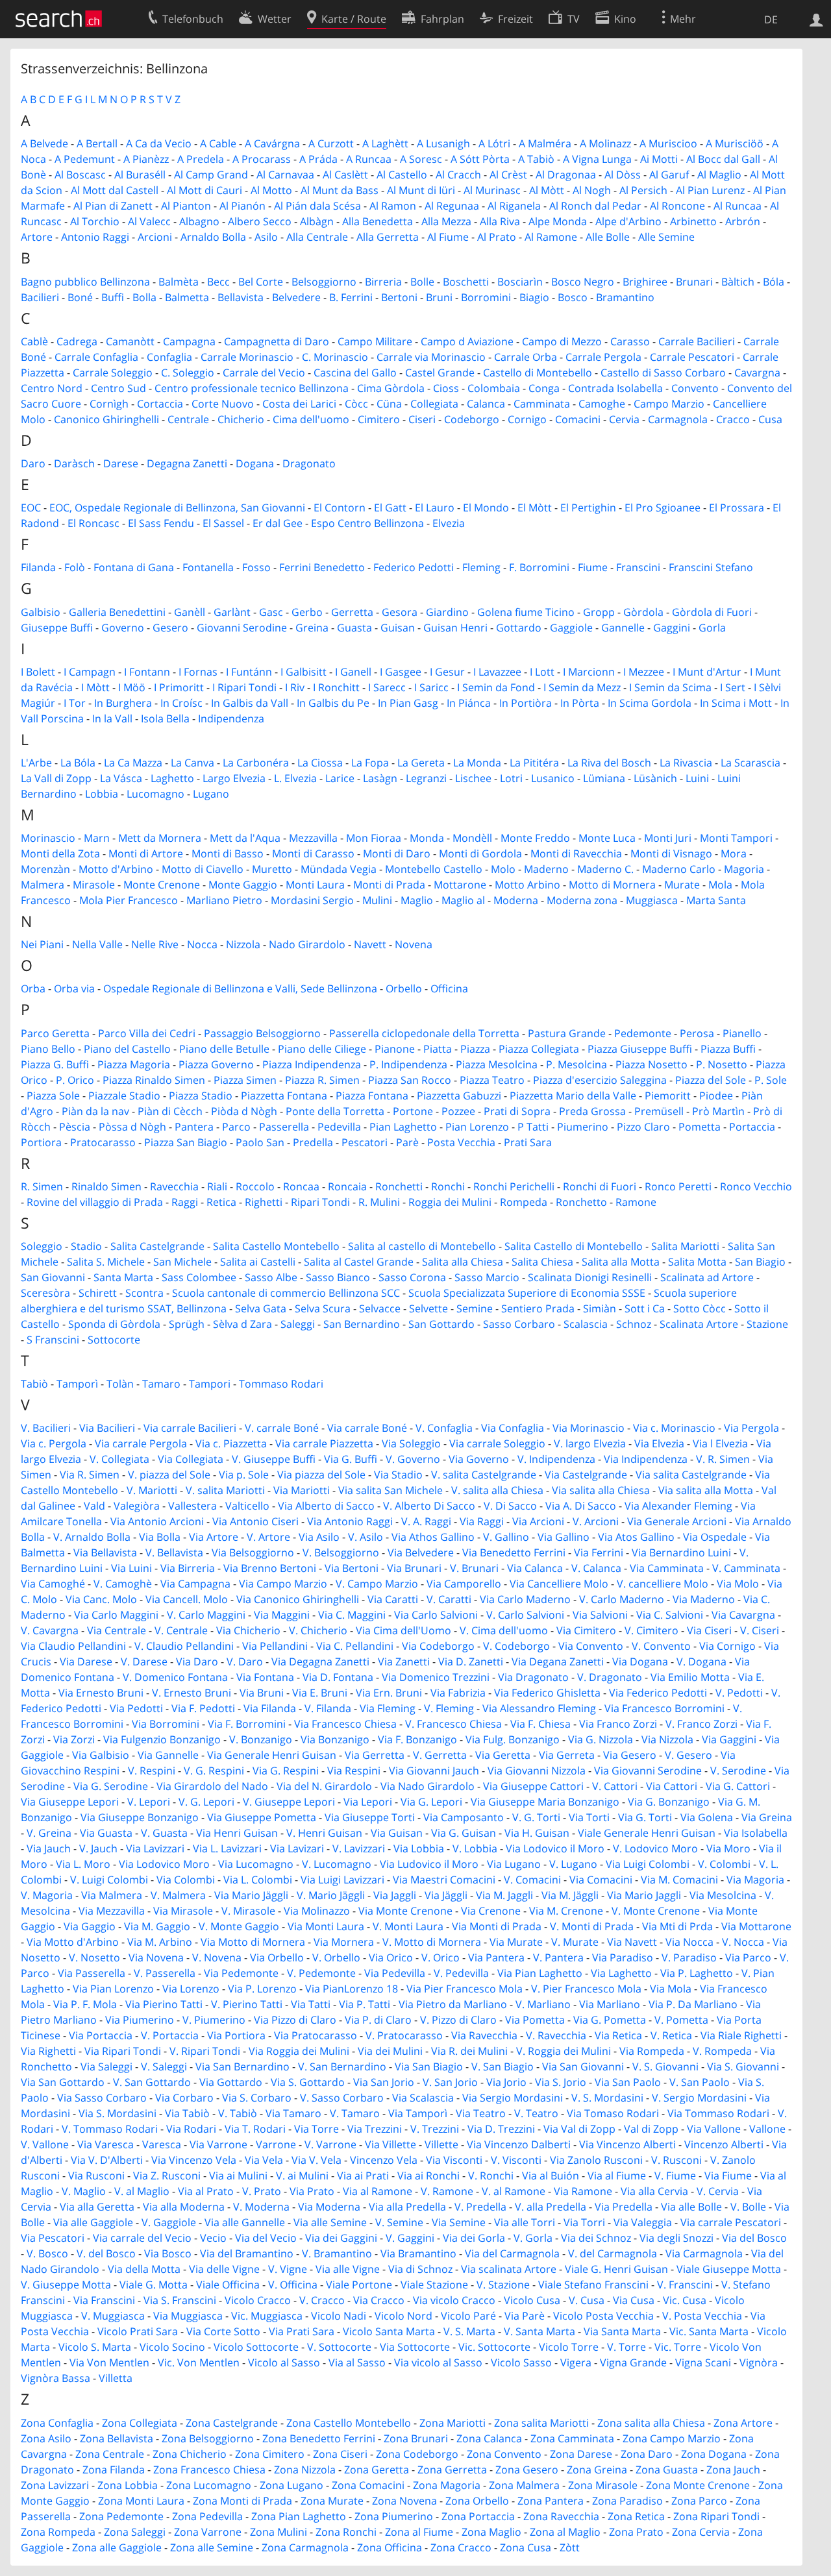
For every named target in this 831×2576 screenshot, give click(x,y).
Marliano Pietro (224, 900)
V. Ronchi (491, 2176)
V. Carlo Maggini (206, 1615)
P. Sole (771, 1080)
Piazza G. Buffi (55, 1064)
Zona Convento (504, 2454)
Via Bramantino (418, 2253)
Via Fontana (265, 1677)
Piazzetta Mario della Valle (573, 1096)
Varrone (276, 2144)
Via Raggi (482, 1521)
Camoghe (602, 404)
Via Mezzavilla (112, 1911)
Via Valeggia (643, 2222)
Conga (544, 388)
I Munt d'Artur (707, 672)
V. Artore (268, 1537)
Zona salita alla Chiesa (651, 2423)
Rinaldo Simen (106, 1186)
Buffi (113, 297)
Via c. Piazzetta (231, 1443)
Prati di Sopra (517, 1111)
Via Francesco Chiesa (345, 1724)
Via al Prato (206, 2191)
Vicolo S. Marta (95, 2347)
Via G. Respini (286, 1771)
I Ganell (353, 672)
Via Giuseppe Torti (370, 1817)
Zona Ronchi (346, 2532)
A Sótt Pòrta (480, 159)
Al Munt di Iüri (421, 190)
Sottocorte (114, 1340)
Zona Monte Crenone (698, 2485)
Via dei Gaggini (341, 2238)
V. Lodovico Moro (655, 1848)
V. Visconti (516, 2160)
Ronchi (448, 1186)
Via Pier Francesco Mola (465, 1989)
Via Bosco (168, 2253)
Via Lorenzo (191, 1989)
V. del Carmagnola (613, 2253)
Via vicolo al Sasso (438, 2362)
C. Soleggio (188, 373)
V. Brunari (474, 1568)
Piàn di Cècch (170, 1111)
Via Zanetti (404, 1662)
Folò (75, 567)
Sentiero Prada (538, 1308)
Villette (441, 2144)
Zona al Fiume (419, 2532)
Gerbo (307, 612)
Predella (313, 1142)
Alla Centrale (317, 237)
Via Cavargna (743, 1615)
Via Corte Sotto (223, 2331)
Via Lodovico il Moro (555, 1848)
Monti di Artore (146, 853)
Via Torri (584, 2222)
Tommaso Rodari (281, 1384)
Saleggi (298, 1324)
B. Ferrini (351, 297)
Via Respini (354, 1771)
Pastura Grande (567, 1033)
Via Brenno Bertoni (270, 1568)
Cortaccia (160, 404)
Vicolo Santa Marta (389, 2331)
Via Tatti (311, 2004)
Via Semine (459, 2222)
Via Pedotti (136, 1708)
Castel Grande (440, 373)
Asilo (266, 237)
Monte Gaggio (243, 885)
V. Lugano (573, 1864)
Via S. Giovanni (743, 2067)
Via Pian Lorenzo (113, 1989)
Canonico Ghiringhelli (106, 419)
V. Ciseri (760, 1630)
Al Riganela (514, 206)
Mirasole (94, 885)
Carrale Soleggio (113, 373)
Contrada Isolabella (615, 388)
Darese (121, 463)
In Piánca (469, 703)
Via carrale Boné (367, 1428)
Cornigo (527, 419)
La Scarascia (750, 763)
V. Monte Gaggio (239, 1926)
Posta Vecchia (461, 1142)
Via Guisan (397, 1833)
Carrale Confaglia (96, 357)
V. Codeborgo (516, 1646)
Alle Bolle (608, 237)
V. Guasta (164, 1833)
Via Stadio (398, 1475)
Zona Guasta (667, 2470)
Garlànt (232, 612)
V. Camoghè (123, 1584)
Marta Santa (716, 900)
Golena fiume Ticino (526, 612)
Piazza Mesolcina (497, 1064)
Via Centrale (117, 1630)
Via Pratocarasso (316, 2035)
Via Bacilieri (107, 1428)
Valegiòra (137, 1506)
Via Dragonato (533, 1677)
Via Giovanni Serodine (648, 1771)
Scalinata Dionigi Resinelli (590, 1277)
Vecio (213, 2238)
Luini (697, 778)
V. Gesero (688, 1755)
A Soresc (421, 159)
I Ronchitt (336, 687)
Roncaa (301, 1186)
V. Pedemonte (321, 1973)
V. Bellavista (174, 1552)
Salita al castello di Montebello (422, 1246)
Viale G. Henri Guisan (616, 2269)
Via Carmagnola (704, 2253)
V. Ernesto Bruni (192, 1693)
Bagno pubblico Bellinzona (85, 282)
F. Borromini (539, 567)
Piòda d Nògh (244, 1111)
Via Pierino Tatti (164, 2004)
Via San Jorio (384, 2082)
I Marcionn (589, 672)
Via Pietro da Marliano (453, 2004)
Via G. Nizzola (601, 1739)
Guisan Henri (455, 628)
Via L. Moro (83, 1864)
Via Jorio (506, 2082)
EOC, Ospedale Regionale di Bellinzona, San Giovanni (177, 508)
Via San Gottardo (63, 2082)
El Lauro (435, 508)
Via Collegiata (191, 1459)
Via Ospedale (715, 1537)
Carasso (630, 341)
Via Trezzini (375, 2129)
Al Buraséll (140, 175)
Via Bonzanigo (335, 1739)
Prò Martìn (718, 1111)
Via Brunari (414, 1568)
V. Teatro (536, 2113)
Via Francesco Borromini (664, 1708)
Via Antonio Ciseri (255, 1521)
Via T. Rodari (255, 2129)
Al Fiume (448, 237)
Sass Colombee (199, 1277)
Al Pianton (186, 206)
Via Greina (767, 1817)
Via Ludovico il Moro (429, 1864)
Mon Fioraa (374, 838)
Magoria (744, 869)
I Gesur (447, 672)
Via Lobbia (419, 1848)
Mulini (377, 900)
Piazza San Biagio (186, 1142)
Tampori (210, 1384)
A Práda (318, 159)
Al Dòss (623, 175)
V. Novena (217, 1957)
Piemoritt (668, 1096)
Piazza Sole (53, 1096)
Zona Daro (647, 2454)
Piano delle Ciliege (322, 1049)
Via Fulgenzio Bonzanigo (162, 1739)
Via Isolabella (756, 1833)
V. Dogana (701, 1662)
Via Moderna (329, 2207)
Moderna (516, 900)
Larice (340, 778)
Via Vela (264, 2160)
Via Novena (156, 1957)
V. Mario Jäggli (331, 1895)
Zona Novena (404, 2501)
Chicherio (241, 419)
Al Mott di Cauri (205, 190)
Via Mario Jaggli (644, 1895)
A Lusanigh (443, 143)
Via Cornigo (727, 1646)
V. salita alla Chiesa (497, 1490)
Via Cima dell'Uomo (403, 1630)
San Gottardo (441, 1324)
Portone (413, 1111)
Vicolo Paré (468, 2316)
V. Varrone (330, 2144)
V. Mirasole (248, 1911)
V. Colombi (724, 1864)
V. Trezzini (435, 2129)
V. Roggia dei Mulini (564, 2051)
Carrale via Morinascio (431, 357)
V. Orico (440, 1957)
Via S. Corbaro (257, 2098)
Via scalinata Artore (509, 2269)
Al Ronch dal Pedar (595, 206)
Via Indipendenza (646, 1459)
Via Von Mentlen (109, 2362)
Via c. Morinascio (674, 1428)
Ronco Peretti (678, 1186)
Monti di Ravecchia (576, 853)
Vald (94, 1506)
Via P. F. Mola (85, 2004)
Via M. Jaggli (504, 1895)
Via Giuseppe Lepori (70, 1802)
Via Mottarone (756, 1926)
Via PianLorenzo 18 (352, 1989)
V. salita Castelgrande (484, 1475)
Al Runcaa (738, 206)
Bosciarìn (520, 282)
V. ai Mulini (302, 2176)
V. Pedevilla (461, 1973)
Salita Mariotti (685, 1246)
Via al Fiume (617, 2176)
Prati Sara (528, 1142)
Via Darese (86, 1662)
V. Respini (152, 1771)
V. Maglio (84, 2191)
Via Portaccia (101, 2035)
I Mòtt (95, 687)
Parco (236, 1127)
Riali (217, 1186)
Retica (221, 1202)
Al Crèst (508, 175)
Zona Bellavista (117, 2438)
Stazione (767, 1324)
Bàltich (738, 282)
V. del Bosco (106, 2253)
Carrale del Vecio (264, 373)
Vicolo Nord (403, 2316)
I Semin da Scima (670, 687)
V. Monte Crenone (656, 1911)
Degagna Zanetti (187, 463)
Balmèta (179, 282)
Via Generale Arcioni (677, 1521)
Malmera (43, 885)
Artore (37, 237)
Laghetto (172, 778)
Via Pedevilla (395, 1973)
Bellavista (241, 297)
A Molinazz (605, 143)
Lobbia (102, 794)
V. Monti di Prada (592, 1926)
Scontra (144, 1293)
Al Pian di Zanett (113, 206)
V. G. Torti (536, 1817)
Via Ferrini (599, 1552)
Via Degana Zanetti (558, 1662)
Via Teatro (481, 2113)
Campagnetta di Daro (277, 341)
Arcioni (155, 237)
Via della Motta (144, 2269)
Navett (370, 944)
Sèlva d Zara (242, 1324)
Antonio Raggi (95, 237)
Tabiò (34, 1384)
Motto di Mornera (612, 885)
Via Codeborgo (438, 1646)
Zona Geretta (377, 2470)
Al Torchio (95, 221)
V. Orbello (336, 1957)
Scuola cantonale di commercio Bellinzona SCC (286, 1293)
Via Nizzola (667, 1739)
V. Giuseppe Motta (66, 2285)
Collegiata (434, 404)
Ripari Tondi (320, 1202)
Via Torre (316, 2129)
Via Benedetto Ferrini (514, 1552)
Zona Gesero (527, 2470)
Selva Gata (261, 1308)
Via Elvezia (659, 1443)
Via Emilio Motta (690, 1677)
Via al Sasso (357, 2362)
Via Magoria (755, 1880)
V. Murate (575, 1942)
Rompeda (524, 1202)
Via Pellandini (275, 1646)
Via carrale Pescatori (731, 2222)
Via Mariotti (302, 1490)
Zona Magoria (447, 2485)
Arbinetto (693, 221)
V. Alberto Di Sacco (429, 1506)
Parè (407, 1142)
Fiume (593, 567)
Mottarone (460, 885)
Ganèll (190, 612)
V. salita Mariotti (225, 1490)
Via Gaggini (729, 1739)
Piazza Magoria (134, 1064)
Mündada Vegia (339, 869)
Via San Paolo (628, 2082)
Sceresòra (45, 1293)
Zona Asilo (46, 2438)
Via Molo (738, 1584)
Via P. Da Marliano (693, 2004)
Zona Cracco (461, 2547)
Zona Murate (332, 2501)
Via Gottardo (231, 2082)
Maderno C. (605, 869)
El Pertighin (588, 508)
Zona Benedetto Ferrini (319, 2438)
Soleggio (42, 1246)
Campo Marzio (669, 404)
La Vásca (121, 778)
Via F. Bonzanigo (417, 1739)
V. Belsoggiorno (341, 1552)
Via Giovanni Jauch (434, 1771)
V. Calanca (596, 1568)
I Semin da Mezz (582, 687)
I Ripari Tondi (244, 687)
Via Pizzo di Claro (295, 2020)
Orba (33, 988)
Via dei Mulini (390, 2051)
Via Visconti (454, 2160)
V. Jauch (98, 1848)
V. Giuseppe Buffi (274, 1459)
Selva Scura (323, 1308)
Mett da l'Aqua (245, 838)
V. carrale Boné (282, 1428)
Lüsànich (655, 778)
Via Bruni (262, 1693)
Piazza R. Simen (322, 1080)
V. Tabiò (238, 2113)
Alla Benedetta (378, 221)
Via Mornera (344, 1942)
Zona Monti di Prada (242, 2501)
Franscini (638, 567)
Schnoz (634, 1324)
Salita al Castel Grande (359, 1262)
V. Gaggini (410, 2238)
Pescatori (365, 1142)
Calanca (486, 404)
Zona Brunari (416, 2438)
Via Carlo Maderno (525, 1599)
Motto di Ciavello (203, 869)
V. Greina (49, 1833)
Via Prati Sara (302, 2331)
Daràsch (74, 463)
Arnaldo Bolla (213, 237)
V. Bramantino (337, 2253)
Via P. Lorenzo (262, 1989)
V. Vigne (288, 2269)
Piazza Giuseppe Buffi (640, 1049)
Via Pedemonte (241, 1973)
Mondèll (472, 838)
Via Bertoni (352, 1568)
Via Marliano (610, 2004)
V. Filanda (328, 1708)
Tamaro (161, 1384)
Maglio (417, 900)
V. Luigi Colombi (109, 1880)
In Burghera (123, 703)
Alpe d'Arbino (628, 221)
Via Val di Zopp (579, 2129)
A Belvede (44, 143)
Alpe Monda (558, 221)
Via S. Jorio (561, 2082)
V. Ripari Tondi (205, 2051)
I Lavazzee (497, 672)
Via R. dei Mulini (469, 2051)
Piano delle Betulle (224, 1049)
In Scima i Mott (736, 703)
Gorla (712, 628)
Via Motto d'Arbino (73, 1942)
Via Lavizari (297, 1848)
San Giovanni (53, 1277)
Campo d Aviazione (467, 341)
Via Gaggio (90, 1926)
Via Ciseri (709, 1630)
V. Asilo (366, 1537)
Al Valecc (149, 221)
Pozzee (458, 1111)
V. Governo (413, 1459)
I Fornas (198, 672)
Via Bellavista (105, 1552)
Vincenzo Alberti (724, 2144)
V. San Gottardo (152, 2082)
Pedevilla (339, 1127)
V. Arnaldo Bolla (92, 1537)
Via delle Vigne (224, 2269)
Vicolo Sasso (521, 2362)
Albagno (199, 221)
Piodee (716, 1096)
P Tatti (533, 1127)
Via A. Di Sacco (581, 1506)
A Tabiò (536, 159)
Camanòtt (130, 341)
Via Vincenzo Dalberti (519, 2144)
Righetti (264, 1202)
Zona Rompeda (58, 2532)
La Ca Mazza (133, 763)
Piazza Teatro (492, 1080)
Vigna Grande (633, 2362)
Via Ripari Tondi (123, 2051)
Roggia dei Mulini (450, 1202)
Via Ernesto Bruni (101, 1693)
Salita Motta (697, 1262)
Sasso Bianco (338, 1277)
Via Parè (525, 2316)
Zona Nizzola (305, 2470)
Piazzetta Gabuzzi (459, 1096)
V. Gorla (533, 2238)
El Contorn (340, 508)
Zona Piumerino (394, 2516)
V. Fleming (449, 1708)
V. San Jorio (450, 2082)
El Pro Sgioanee (663, 508)
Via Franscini (104, 2300)
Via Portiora (236, 2035)
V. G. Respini (214, 1771)
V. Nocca (743, 1942)
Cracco (733, 419)
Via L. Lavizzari (227, 1848)
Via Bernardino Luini (681, 1552)
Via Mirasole (183, 1911)
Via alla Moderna (184, 2207)
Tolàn (120, 1384)
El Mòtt (535, 508)
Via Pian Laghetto (540, 1973)
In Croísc (181, 703)
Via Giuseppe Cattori (533, 1786)
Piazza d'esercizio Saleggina (600, 1080)
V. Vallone (45, 2144)
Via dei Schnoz (596, 2238)
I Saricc (431, 687)
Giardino (447, 612)
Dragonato (309, 463)
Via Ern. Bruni (389, 1693)
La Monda (477, 763)
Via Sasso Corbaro (102, 2098)
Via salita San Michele (391, 1490)
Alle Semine (666, 237)
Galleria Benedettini (117, 612)
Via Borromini (166, 1724)
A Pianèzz (146, 159)
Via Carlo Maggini (116, 1615)
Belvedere (296, 297)
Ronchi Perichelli (514, 1186)
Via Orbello (277, 1957)
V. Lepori (149, 1802)
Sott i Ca (645, 1308)
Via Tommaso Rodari (718, 2113)
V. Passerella (165, 1973)
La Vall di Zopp (56, 778)
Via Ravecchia (484, 2035)
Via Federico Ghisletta (547, 1693)
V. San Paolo (700, 2082)
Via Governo (479, 1459)
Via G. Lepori (431, 1802)
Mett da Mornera (160, 838)
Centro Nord (52, 388)
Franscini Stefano (711, 567)
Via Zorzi (74, 1739)
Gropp (599, 612)
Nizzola (243, 944)
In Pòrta (580, 703)
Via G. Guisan (464, 1833)
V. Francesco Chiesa (453, 1724)
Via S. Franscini (180, 2300)
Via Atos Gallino (636, 1537)
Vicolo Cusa (532, 2300)
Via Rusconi (96, 2176)
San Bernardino (362, 1324)
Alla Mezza (446, 221)
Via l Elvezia (720, 1443)
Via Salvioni (600, 1615)
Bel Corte (261, 282)
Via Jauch (49, 1848)
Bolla (144, 297)
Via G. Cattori (738, 1786)
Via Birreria (188, 1568)
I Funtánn (249, 672)
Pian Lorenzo (477, 1127)
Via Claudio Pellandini (73, 1646)
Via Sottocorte (415, 2347)
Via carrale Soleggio (497, 1443)
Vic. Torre (678, 2347)
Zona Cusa (526, 2547)
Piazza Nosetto (651, 1064)
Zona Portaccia (478, 2516)
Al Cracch (458, 175)
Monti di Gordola (480, 853)
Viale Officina (228, 2285)
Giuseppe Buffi (57, 628)
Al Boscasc (80, 175)
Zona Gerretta (452, 2470)
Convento (695, 388)
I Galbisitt (304, 672)
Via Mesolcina (723, 1895)
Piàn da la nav (95, 1111)
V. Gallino (506, 1537)
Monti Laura (315, 885)
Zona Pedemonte (121, 2516)
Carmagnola (678, 419)
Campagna (189, 341)
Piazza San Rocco (410, 1080)
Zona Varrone (208, 2532)
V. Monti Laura (408, 1926)
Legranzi (426, 778)
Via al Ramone (378, 2191)
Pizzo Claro (643, 1127)
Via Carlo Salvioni (436, 1615)
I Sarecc (387, 687)
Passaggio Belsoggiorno (262, 1033)
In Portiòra (526, 703)
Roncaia (347, 1186)
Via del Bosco (754, 2238)
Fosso (256, 567)
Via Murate (516, 1942)
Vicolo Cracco (258, 2300)
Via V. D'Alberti (107, 2160)
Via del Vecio (266, 2238)
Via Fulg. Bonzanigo (513, 1739)
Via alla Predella (407, 2207)
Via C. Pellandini (355, 1646)
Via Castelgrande (586, 1475)
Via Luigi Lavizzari (342, 1880)
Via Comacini (601, 1880)
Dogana (255, 463)
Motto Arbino (527, 885)
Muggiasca (652, 900)
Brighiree (645, 282)
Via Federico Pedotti (658, 1693)
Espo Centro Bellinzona (367, 523)
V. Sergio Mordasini (699, 2098)
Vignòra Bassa (56, 2378)
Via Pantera (496, 1957)
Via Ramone (583, 2191)
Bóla (774, 282)
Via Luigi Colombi (648, 1864)
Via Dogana (640, 1662)
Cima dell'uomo (311, 419)
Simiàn (600, 1308)
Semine (475, 1308)
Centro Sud (118, 388)
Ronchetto (581, 1202)
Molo (503, 869)
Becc (218, 282)
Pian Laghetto (403, 1127)
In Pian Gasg (408, 703)
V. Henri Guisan (324, 1833)
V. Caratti (449, 1599)
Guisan (398, 628)
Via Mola (671, 1989)
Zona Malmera (524, 2485)
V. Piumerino (214, 2020)
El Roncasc (93, 523)
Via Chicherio (248, 1630)
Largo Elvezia (234, 778)
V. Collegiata (119, 1459)
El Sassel (223, 523)
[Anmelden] (816, 19)
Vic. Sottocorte (494, 2347)
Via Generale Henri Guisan (272, 1755)
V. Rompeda (722, 2051)
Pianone (395, 1049)
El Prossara (737, 508)
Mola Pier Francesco (129, 900)
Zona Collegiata (140, 2423)
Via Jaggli (395, 1895)
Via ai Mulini (238, 2176)
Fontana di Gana (134, 567)
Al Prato (497, 237)
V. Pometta (681, 2020)
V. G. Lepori (206, 1802)
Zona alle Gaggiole (117, 2547)
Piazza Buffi (728, 1049)
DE (771, 19)
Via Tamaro (293, 2113)
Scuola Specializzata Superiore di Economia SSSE (527, 1293)
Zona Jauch (733, 2470)
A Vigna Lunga (597, 159)
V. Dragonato (610, 1677)
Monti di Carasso (313, 853)
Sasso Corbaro (519, 1324)
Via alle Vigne (348, 2269)
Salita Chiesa (542, 1262)
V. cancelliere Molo (663, 1584)
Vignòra (759, 2362)
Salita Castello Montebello (276, 1246)
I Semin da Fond (496, 687)
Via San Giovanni (583, 2067)
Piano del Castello (127, 1049)
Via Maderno (704, 1599)
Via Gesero (630, 1755)
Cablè (34, 341)
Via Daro (197, 1662)
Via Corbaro (184, 2098)
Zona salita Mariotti (541, 2423)
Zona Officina (390, 2547)
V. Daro (245, 1662)
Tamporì (77, 1384)
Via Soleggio (411, 1443)
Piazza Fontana (372, 1096)
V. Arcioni (596, 1521)
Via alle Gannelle (245, 2222)
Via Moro (728, 1848)
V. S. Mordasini (607, 2098)
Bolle (422, 282)
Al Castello (402, 175)
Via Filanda (270, 1708)
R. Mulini (379, 1202)
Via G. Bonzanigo (669, 1802)
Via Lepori (368, 1802)
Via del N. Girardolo (324, 1786)
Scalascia (586, 1324)
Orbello (404, 988)
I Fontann (147, 672)
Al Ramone (551, 237)
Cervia (624, 419)
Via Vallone (714, 2129)
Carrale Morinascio (247, 357)
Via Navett (632, 1942)
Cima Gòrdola (391, 388)
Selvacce (380, 1308)
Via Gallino (564, 1537)
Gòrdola (643, 612)
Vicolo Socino (172, 2347)
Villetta (116, 2378)
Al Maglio (719, 175)
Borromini (486, 297)
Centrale (188, 419)
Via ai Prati (363, 2176)
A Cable (218, 143)
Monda (427, 838)
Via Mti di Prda (677, 1926)
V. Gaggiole (169, 2222)
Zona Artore (743, 2423)
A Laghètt (385, 143)
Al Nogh (592, 190)
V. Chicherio (318, 1630)
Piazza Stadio (201, 1096)
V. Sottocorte (339, 2347)
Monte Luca (607, 838)
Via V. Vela (316, 2160)
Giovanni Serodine (242, 628)
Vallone (767, 2129)
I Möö (132, 687)
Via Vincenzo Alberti (627, 2144)
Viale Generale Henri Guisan (647, 1833)
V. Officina (293, 2285)
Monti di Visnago (671, 853)
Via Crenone (491, 1911)
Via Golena (707, 1817)
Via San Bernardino (242, 2067)
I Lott (542, 672)
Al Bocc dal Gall (723, 159)
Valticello (247, 1506)
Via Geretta (503, 1755)
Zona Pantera (551, 2501)
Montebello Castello (434, 869)
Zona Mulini (279, 2532)
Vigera (576, 2362)
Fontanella (208, 567)
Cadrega (77, 341)
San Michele (182, 1262)
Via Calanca (535, 1568)
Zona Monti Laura (141, 2501)
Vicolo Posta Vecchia (603, 2316)
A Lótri (494, 143)
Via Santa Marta (622, 2331)
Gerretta (352, 612)
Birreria (383, 282)
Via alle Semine (330, 2222)
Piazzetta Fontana (284, 1096)
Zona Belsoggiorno (208, 2438)
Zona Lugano (291, 2485)
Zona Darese (581, 2454)
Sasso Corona (412, 1277)
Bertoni (399, 297)
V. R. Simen (723, 1459)
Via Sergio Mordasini (513, 2098)
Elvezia (449, 523)
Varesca (162, 2144)
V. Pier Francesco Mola (586, 1989)
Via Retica (618, 2035)
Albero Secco (260, 221)
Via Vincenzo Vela (194, 2160)
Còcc (356, 404)
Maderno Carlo (679, 869)
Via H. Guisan (537, 1833)
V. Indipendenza (556, 1459)
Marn (97, 838)
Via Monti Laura (326, 1926)
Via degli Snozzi (676, 2238)
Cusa (770, 419)
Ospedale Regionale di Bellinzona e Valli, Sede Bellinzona (240, 988)
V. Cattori (615, 1786)
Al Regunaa (452, 206)
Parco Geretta (55, 1033)
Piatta (438, 1049)
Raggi (185, 1202)
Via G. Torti (645, 1817)
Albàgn (317, 221)
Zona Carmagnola (305, 2547)
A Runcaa (369, 159)
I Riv (295, 687)
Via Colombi (186, 1880)
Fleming (481, 567)
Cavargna (757, 373)
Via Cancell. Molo (187, 1599)
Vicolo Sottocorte (256, 2347)
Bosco (573, 297)
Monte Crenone (162, 885)
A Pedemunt (85, 159)
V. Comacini (532, 1880)
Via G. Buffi (351, 1459)
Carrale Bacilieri (697, 341)
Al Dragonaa (566, 175)
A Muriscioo (668, 143)
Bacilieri (40, 297)
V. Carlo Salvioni (525, 1615)
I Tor (75, 703)
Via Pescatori (53, 2238)
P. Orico (75, 1080)
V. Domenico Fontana (175, 1677)
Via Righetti (48, 2051)
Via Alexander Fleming (678, 1506)
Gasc (271, 612)
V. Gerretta (440, 1755)
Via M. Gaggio (157, 1926)
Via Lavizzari (155, 1848)
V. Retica (671, 2035)
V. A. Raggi (426, 1521)
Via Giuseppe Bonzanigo (140, 1817)
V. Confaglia (444, 1428)
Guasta (354, 628)
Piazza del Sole (711, 1080)
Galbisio (41, 612)
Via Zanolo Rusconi (596, 2160)
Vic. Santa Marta (709, 2331)
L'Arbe (36, 763)
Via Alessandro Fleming (539, 1708)
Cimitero (379, 419)
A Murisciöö (735, 143)
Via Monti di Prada (497, 1926)
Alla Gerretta (388, 237)
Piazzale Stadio (124, 1096)
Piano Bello (48, 1049)
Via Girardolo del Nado (212, 1786)
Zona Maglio (491, 2532)
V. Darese (144, 1662)
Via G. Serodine (111, 1786)
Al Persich (643, 190)
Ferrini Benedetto (322, 567)
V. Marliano (543, 2004)
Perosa (697, 1033)
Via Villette (391, 2144)
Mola (720, 885)
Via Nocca (689, 1942)
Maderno (546, 869)
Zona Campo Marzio (672, 2438)
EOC (31, 508)
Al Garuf (669, 175)
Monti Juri (668, 838)
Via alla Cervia (654, 2191)
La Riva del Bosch (609, 763)
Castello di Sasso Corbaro (663, 373)
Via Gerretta (375, 1755)
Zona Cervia (701, 2532)
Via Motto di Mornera (253, 1942)
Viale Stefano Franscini (593, 2285)
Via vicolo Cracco (454, 2300)
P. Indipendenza (408, 1064)
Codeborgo (472, 419)
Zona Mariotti (453, 2423)
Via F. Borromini (247, 1724)
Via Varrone (218, 2144)
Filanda (38, 567)
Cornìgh (109, 404)
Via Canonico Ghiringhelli (298, 1599)
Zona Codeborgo (417, 2454)
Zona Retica (636, 2516)
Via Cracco (379, 2300)
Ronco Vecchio (756, 1186)
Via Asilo (319, 1537)
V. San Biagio (502, 2067)
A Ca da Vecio (159, 143)
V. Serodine (738, 1771)
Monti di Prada (389, 885)
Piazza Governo (216, 1064)
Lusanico (553, 778)
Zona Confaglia (57, 2423)
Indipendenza (231, 718)
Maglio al (463, 900)
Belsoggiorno (324, 282)
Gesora (400, 612)
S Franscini (53, 1340)
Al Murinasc (492, 190)
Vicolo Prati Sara (138, 2331)
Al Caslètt (345, 175)
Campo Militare (375, 341)
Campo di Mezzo (562, 341)
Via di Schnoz (420, 2269)
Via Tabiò (187, 2113)
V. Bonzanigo (261, 1739)
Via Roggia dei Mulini (299, 2051)
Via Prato (312, 2191)
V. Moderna (261, 2207)
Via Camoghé (53, 1584)
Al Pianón (242, 206)
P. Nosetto (722, 1064)
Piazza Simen (245, 1080)
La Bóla (78, 763)
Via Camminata (667, 1568)
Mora (734, 853)
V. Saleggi (164, 2067)
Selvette (428, 1308)
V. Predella (480, 2207)
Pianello (742, 1033)
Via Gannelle (168, 1755)
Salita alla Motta (621, 1262)
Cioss (446, 388)
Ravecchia (174, 1186)
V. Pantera (558, 1957)
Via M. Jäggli (570, 1895)
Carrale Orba (526, 357)
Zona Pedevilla (207, 2516)
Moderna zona (582, 900)
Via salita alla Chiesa (601, 1490)
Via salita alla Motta (706, 1490)
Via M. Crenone (566, 1911)
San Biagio (760, 1262)
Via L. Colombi (258, 1880)
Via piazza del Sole (321, 1475)
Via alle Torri (525, 2222)
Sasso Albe (271, 1277)
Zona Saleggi (135, 2532)
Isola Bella (165, 718)
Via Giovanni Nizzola (537, 1771)
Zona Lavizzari (55, 2485)
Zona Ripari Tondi (716, 2516)
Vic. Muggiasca (267, 2316)
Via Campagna (195, 1584)
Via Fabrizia (458, 1693)
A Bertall (97, 143)
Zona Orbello (477, 2501)
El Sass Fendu (161, 523)
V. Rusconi (676, 2160)
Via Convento (591, 1646)
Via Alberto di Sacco (326, 1506)
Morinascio (48, 838)
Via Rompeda (652, 2051)
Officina (449, 988)
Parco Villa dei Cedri (147, 1033)
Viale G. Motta (154, 2285)
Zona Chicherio (190, 2454)
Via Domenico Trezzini (436, 1677)
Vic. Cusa (685, 2300)
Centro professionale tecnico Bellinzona (252, 388)
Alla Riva (500, 221)
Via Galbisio (101, 1755)
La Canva (192, 763)
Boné (80, 297)
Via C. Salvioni (670, 1615)
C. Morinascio (335, 357)
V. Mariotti (152, 1490)
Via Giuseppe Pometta (262, 1817)
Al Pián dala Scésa (317, 206)
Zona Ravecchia (561, 2516)
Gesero (170, 628)
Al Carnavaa (285, 175)
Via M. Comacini (679, 1880)
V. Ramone (447, 2191)
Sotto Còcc (700, 1308)
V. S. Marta (469, 2331)
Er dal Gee (278, 523)
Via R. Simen (90, 1475)
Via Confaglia (513, 1428)
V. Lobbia (475, 1848)
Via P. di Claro (378, 2020)
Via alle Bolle (691, 2207)
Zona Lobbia (128, 2485)
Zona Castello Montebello (349, 2423)
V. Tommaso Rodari (110, 2129)
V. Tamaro (355, 2113)
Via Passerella (92, 1973)
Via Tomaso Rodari (613, 2113)
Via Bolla (160, 1537)
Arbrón (743, 221)
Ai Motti (659, 159)
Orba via (74, 988)
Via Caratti (393, 1599)
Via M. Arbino (160, 1942)
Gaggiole (571, 628)
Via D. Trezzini (501, 2129)
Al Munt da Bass (340, 190)
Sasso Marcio (487, 1277)
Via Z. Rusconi (167, 2176)
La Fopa (370, 763)
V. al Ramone (514, 2191)
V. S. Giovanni (665, 2067)
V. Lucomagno (337, 1864)
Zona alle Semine (212, 2547)
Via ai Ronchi (428, 2176)
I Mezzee (644, 672)
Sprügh (187, 1324)
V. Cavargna (50, 1630)
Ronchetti (399, 1186)
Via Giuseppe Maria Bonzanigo (545, 1802)
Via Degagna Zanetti (320, 1662)
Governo (123, 628)
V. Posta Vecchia (702, 2316)
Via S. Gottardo (308, 2082)
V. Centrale (181, 1630)
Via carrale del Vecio (142, 2238)
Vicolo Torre (569, 2347)
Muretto (272, 869)
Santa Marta (123, 1277)
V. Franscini (685, 2285)
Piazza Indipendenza (312, 1064)
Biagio (534, 297)
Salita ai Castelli (258, 1262)
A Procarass (262, 159)
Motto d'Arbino (116, 869)
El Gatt (390, 508)
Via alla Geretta (97, 2207)
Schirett (98, 1293)
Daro (33, 463)
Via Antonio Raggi (350, 1521)
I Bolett (38, 672)
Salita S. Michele (106, 1262)
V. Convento (661, 1646)
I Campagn (90, 672)
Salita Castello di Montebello (574, 1246)
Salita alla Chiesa (463, 1262)
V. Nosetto (94, 1957)
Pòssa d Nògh (132, 1127)
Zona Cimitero (270, 2454)
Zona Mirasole (603, 2485)
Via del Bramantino (247, 2253)
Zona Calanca (489, 2438)
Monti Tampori (736, 838)
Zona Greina (597, 2470)
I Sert (733, 687)
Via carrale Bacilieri (190, 1428)
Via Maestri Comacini (444, 1880)
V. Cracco (322, 2300)
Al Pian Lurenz (710, 190)
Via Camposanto (464, 1817)
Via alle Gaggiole (93, 2222)
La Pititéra (534, 763)
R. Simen (42, 1186)
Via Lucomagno (256, 1864)
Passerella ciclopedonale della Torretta (424, 1033)
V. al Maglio (142, 2191)
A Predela (201, 159)
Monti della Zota (60, 853)
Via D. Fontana (338, 1677)
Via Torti (589, 1817)
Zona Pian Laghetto (299, 2516)
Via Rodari (191, 2129)
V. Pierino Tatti (247, 2004)
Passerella (284, 1127)
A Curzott (331, 143)
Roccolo (255, 1186)
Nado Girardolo (307, 944)
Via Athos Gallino (433, 1537)
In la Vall (112, 718)
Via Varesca (105, 2144)
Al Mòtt (547, 190)
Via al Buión (551, 2176)
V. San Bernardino (342, 2067)
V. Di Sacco (510, 1506)
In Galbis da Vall (250, 703)
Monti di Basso (228, 853)
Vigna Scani (703, 2362)
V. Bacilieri (46, 1428)
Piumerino (583, 1127)
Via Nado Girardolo (428, 1786)
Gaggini (672, 628)
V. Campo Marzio (377, 1584)
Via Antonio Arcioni (157, 1521)
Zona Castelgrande (232, 2423)
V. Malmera (178, 1895)
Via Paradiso (623, 1957)
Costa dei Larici (299, 404)
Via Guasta (106, 1833)
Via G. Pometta (610, 2020)
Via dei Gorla (474, 2238)
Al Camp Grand (211, 175)
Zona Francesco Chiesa (209, 2470)
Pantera (194, 1127)
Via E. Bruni (320, 1693)
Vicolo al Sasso (284, 2362)
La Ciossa (320, 763)
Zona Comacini (368, 2485)
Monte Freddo (535, 838)
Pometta (700, 1127)
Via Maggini (282, 1615)
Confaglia (169, 357)
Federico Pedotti (414, 567)
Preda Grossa (592, 1111)
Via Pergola (751, 1428)
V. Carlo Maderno (622, 1599)
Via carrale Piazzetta (324, 1443)
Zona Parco (699, 2501)
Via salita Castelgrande (691, 1475)
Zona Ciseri (340, 2454)
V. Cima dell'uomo (504, 1630)
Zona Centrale (110, 2454)
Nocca (202, 944)
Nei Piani (42, 944)
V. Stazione (503, 2285)
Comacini (578, 419)
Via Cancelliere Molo (559, 1584)
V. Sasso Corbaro (342, 2098)
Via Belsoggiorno (253, 1552)
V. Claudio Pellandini (184, 1646)
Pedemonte (643, 1033)
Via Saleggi (106, 2067)
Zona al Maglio (565, 2532)
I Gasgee (401, 672)
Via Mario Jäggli (251, 1895)
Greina (312, 628)
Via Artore (214, 1537)
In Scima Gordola (650, 703)
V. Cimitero (651, 1630)
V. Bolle (748, 2207)
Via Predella (624, 2207)
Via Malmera (112, 1895)
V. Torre (626, 2347)
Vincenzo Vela (384, 2160)
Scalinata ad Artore (707, 1277)
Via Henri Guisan (237, 1833)
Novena (414, 944)
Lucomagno (155, 794)
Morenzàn (45, 869)
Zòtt (570, 2547)
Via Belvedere (421, 1552)
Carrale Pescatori (692, 357)
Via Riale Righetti (741, 2035)
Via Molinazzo (317, 1911)
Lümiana (604, 778)
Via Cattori (672, 1786)
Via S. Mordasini (118, 2113)
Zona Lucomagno (209, 2485)
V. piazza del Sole (169, 1475)
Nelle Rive (155, 944)
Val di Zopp (651, 2129)
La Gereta (421, 763)
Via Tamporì (418, 2113)
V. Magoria (47, 1895)
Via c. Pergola (54, 1443)
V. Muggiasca (113, 2316)
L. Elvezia (295, 778)
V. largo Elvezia (590, 1443)
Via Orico (391, 1957)
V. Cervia (718, 2191)
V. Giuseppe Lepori (289, 1802)
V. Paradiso (689, 1957)
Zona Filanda (114, 2470)
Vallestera (192, 1506)
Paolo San (260, 1142)
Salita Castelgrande (157, 1246)
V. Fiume (675, 2176)
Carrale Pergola (603, 357)
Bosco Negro (583, 282)
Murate (682, 885)
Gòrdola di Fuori (712, 612)
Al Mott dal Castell (115, 190)
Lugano (211, 794)
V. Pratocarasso (404, 2035)
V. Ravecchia (556, 2035)
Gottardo (519, 628)
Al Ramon (393, 206)
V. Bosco (47, 2253)
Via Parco (748, 1957)
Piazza (475, 1049)
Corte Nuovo (223, 404)
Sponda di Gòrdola (114, 1324)
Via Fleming (388, 1708)
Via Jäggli (446, 1895)
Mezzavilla (313, 838)
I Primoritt (179, 687)
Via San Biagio (429, 2067)
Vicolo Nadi (339, 2316)
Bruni (439, 297)
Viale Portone (359, 2285)
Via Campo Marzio (283, 1584)
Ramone (636, 1202)
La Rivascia (686, 763)
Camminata (542, 404)
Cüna (389, 404)
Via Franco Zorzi (618, 1724)
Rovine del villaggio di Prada (95, 1202)
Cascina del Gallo (355, 373)
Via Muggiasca (188, 2316)
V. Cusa (587, 2300)
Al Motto (271, 190)
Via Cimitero (586, 1630)
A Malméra (545, 143)
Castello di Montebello (538, 373)
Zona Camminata (572, 2438)
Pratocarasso (103, 1142)
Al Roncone (677, 206)
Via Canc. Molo (101, 1599)
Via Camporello (464, 1584)
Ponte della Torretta (335, 1111)
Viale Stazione (434, 2285)
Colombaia (494, 388)
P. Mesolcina (577, 1064)
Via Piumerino (140, 2020)
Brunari (694, 282)
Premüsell (659, 1111)
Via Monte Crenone (405, 1911)
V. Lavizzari (359, 1848)
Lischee (473, 778)
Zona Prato (636, 2532)
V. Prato (262, 2191)
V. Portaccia (170, 2035)
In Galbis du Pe (333, 703)
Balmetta (187, 297)
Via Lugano (514, 1864)
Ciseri (422, 419)
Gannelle (623, 628)
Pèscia (75, 1127)
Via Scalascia (423, 2098)
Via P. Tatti (365, 2004)
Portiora (41, 1142)
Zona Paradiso (627, 2501)
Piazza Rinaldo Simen (154, 1080)
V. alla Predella (551, 2207)
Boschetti (466, 282)
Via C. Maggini (352, 1615)
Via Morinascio (589, 1428)
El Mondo (486, 508)
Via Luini (131, 1568)
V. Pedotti (739, 1693)
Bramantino (625, 297)
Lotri (511, 778)
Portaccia (752, 1127)
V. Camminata (746, 1568)
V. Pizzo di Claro (458, 2020)
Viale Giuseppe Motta (729, 2269)
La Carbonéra (256, 763)
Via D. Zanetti (471, 1662)
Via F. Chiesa (540, 1724)
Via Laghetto (621, 1973)
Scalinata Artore (699, 1324)
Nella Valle (97, 944)
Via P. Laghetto (697, 1973)
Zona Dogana (714, 2454)
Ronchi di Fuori (600, 1186)
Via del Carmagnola (512, 2253)
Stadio (86, 1246)
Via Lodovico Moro (164, 1864)
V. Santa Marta (540, 2331)
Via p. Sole (244, 1475)
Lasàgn (380, 778)
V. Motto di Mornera (432, 1942)
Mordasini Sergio (312, 900)
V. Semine (399, 2222)
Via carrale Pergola (141, 1443)
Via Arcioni (538, 1521)
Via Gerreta (567, 1755)
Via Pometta (535, 2020)
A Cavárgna (272, 143)
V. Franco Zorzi (701, 1724)
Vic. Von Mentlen (199, 2362)
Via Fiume (728, 2176)
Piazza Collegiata (539, 1049)
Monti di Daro (397, 853)
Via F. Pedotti (203, 1708)
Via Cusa (634, 2300)
